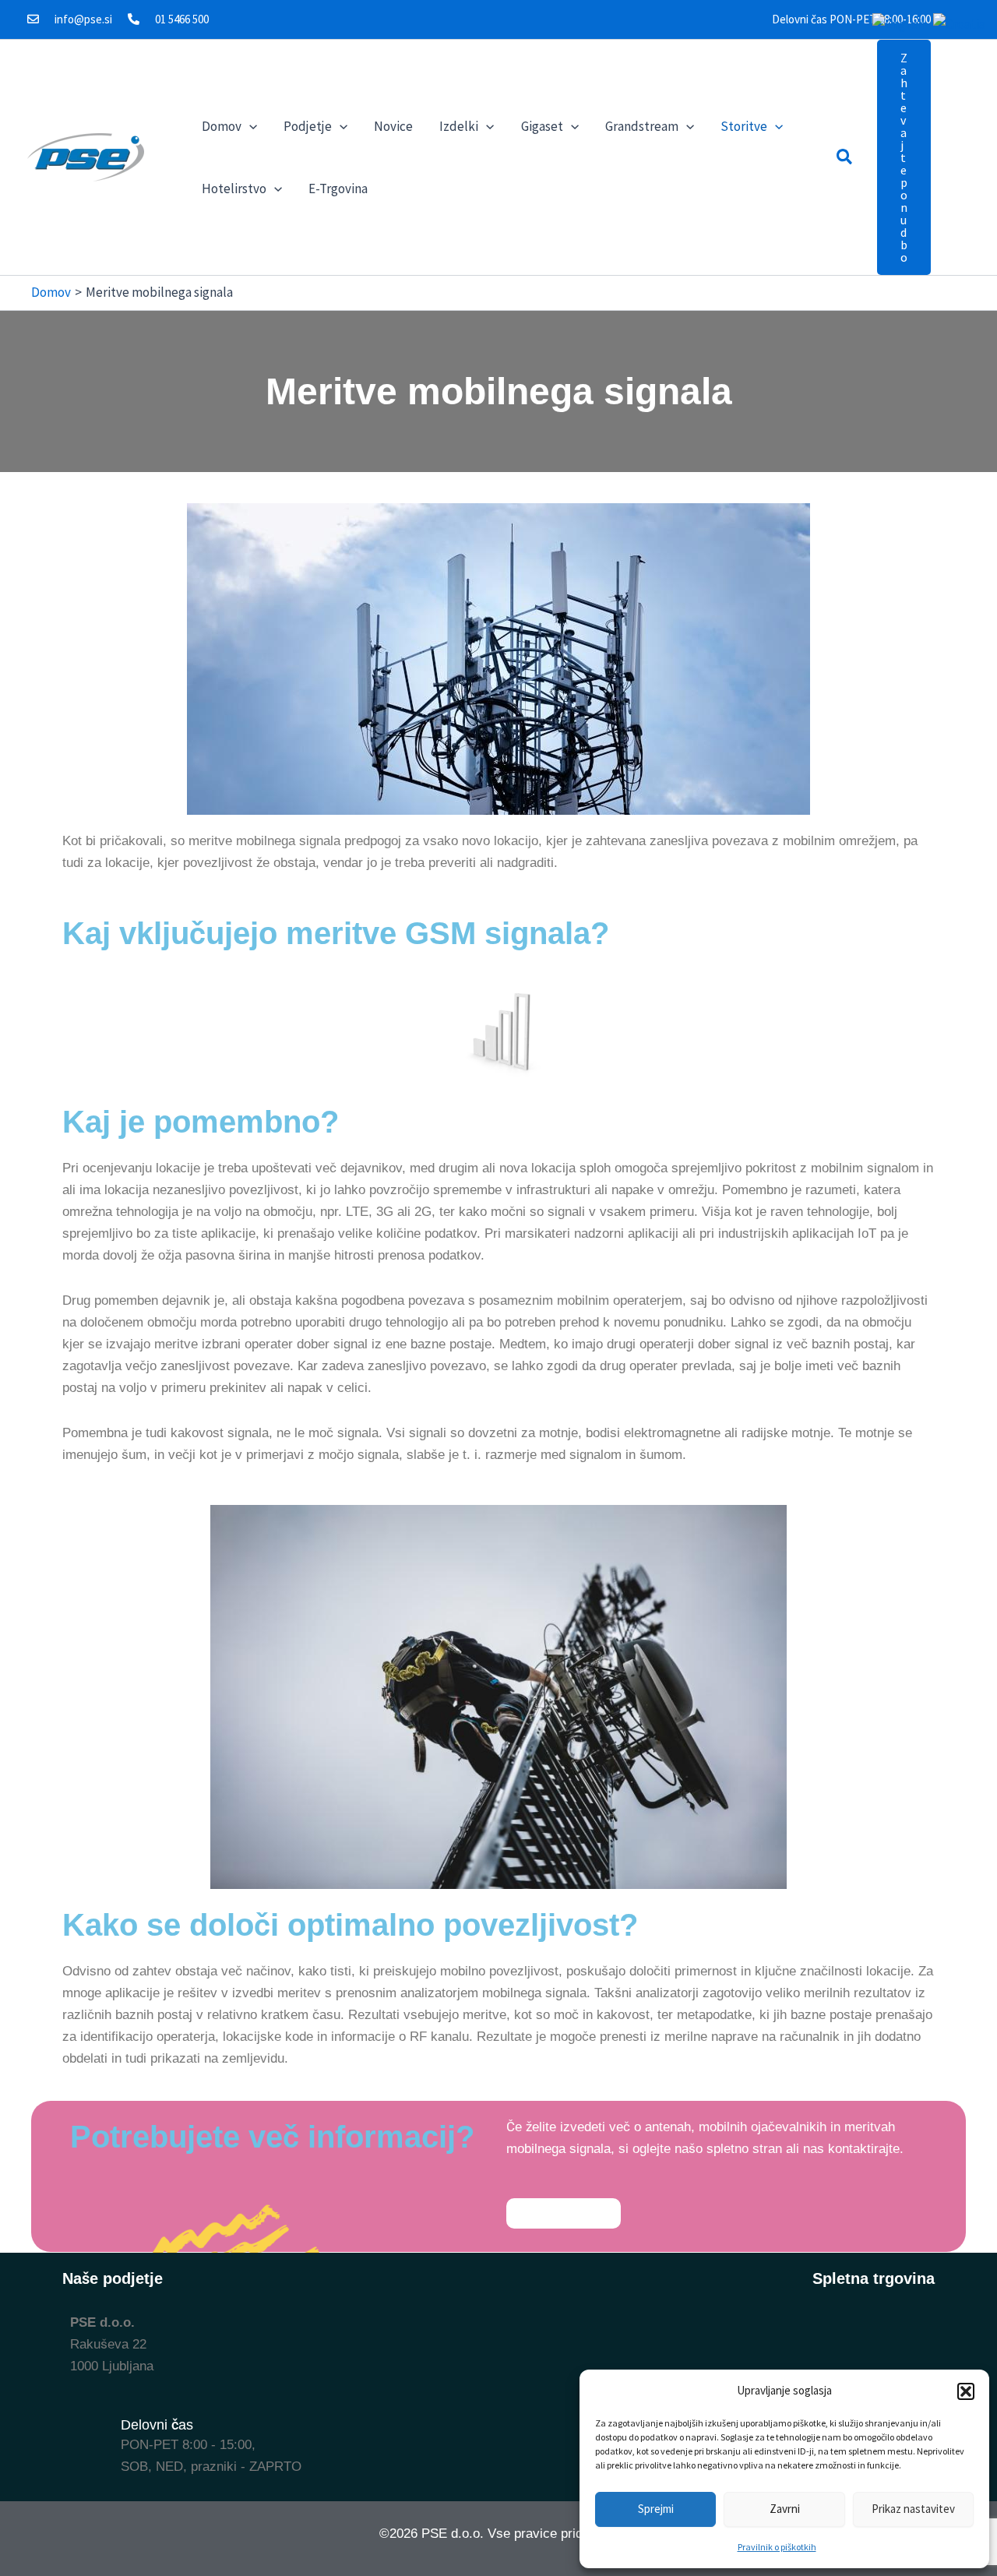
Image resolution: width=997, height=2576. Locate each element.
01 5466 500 (182, 19)
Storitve (744, 126)
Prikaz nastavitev (913, 2509)
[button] (966, 2391)
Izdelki (459, 126)
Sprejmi (656, 2509)
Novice (393, 126)
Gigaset (542, 126)
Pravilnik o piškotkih (777, 2547)
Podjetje (308, 126)
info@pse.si (83, 19)
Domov (222, 126)
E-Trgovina (338, 189)
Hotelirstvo (234, 189)
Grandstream (642, 126)
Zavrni (785, 2509)
